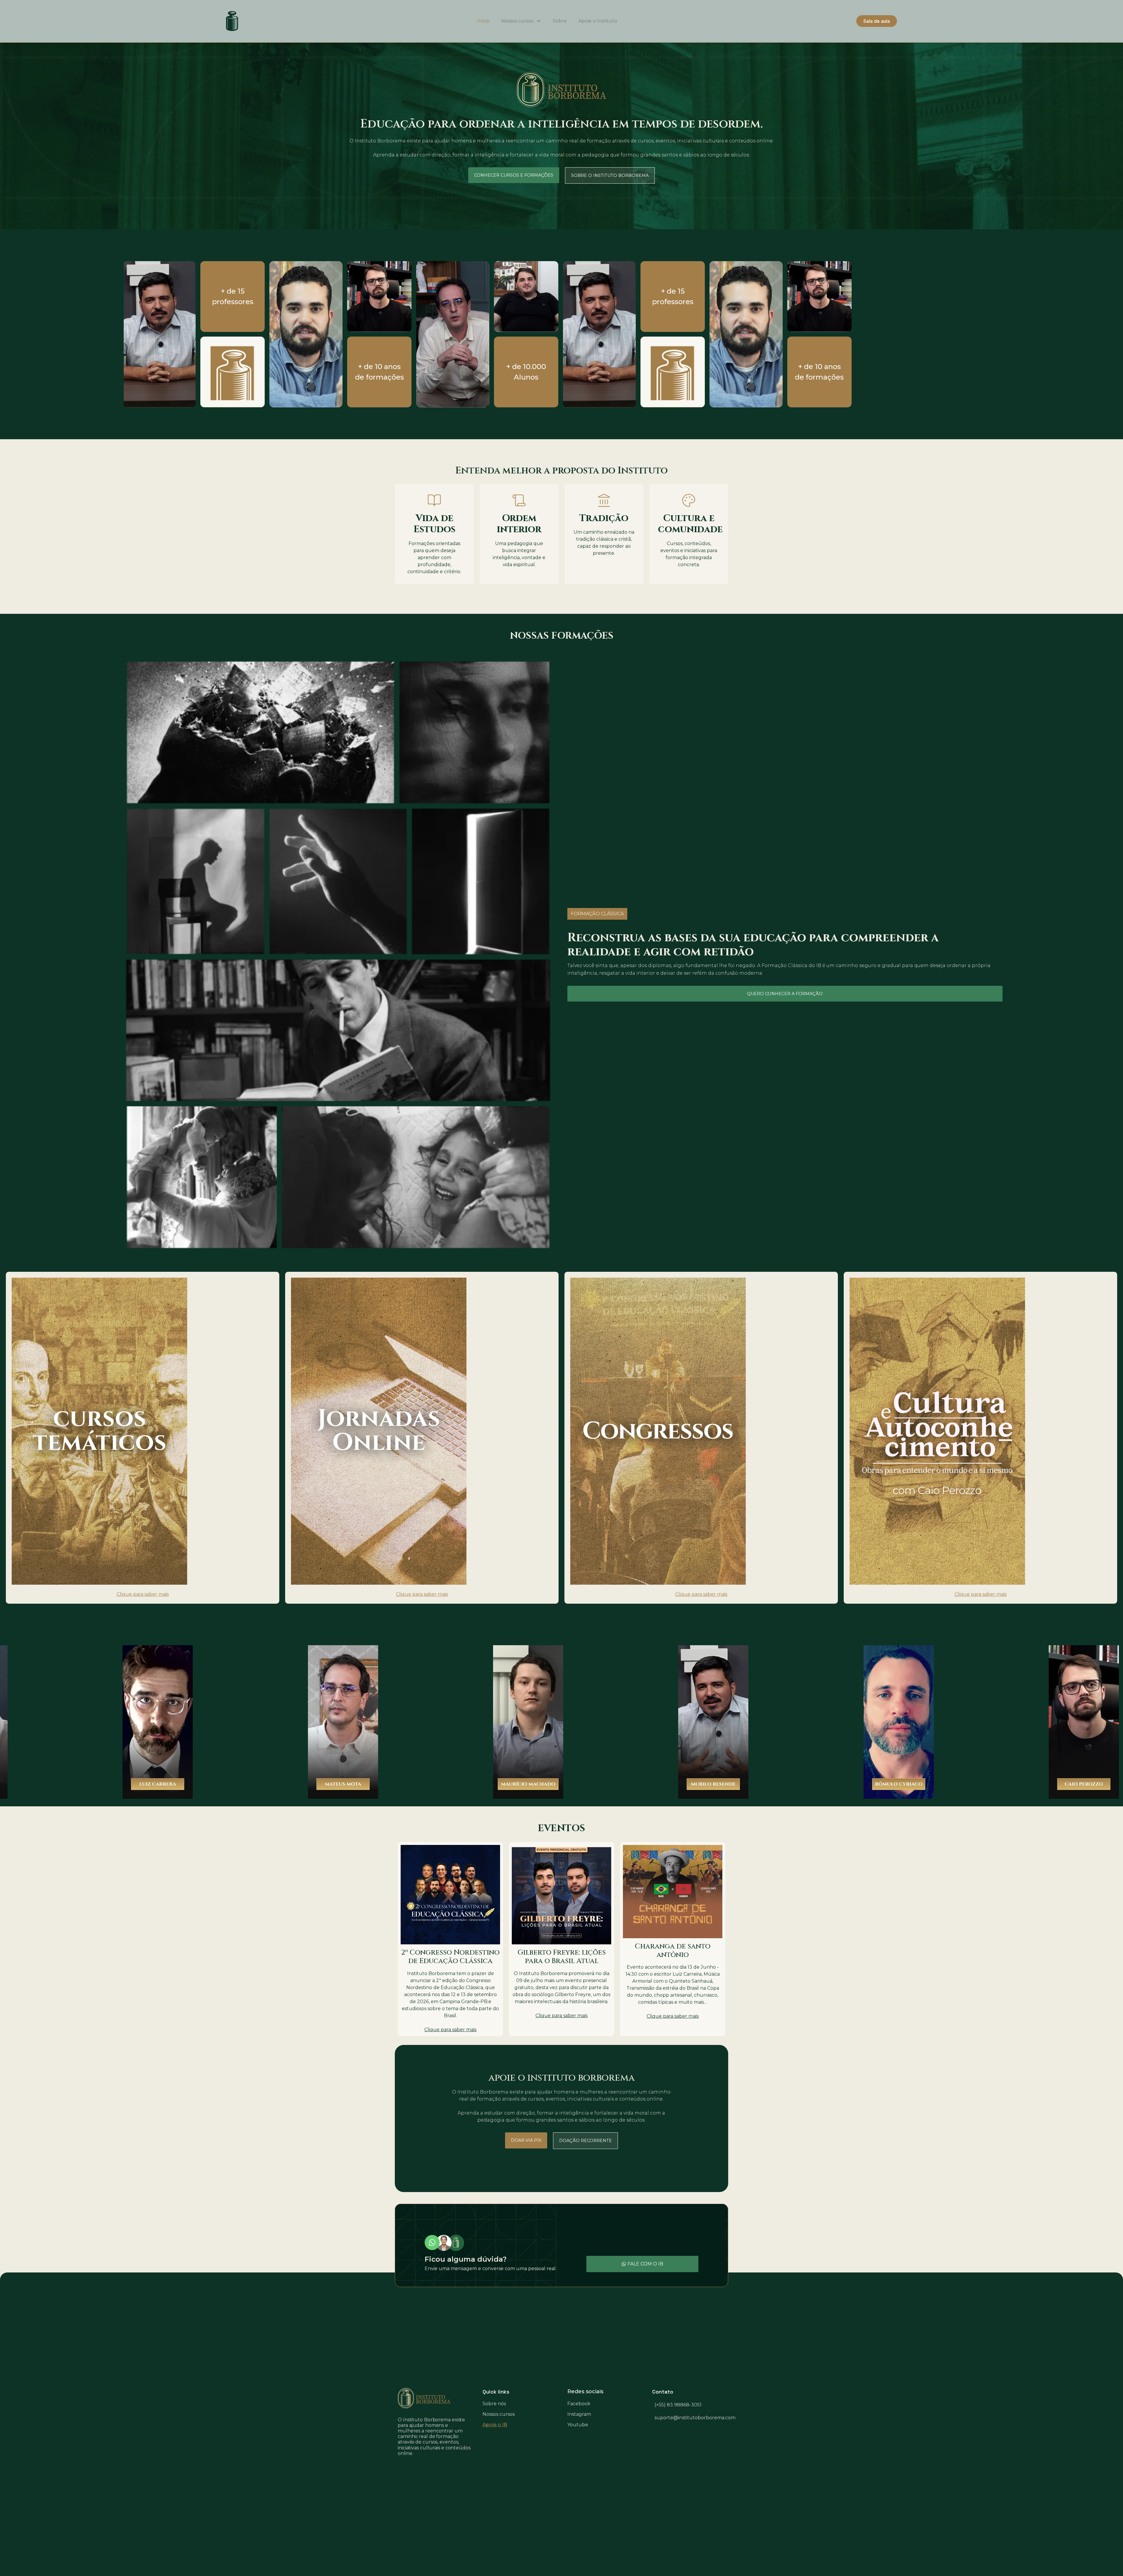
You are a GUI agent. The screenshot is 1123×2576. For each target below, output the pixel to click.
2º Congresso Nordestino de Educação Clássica (450, 1957)
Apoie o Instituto (598, 21)
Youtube (578, 2425)
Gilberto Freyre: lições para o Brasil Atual (562, 1957)
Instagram (579, 2414)
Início (483, 21)
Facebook (579, 2404)
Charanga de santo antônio (673, 1951)
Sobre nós (494, 2404)
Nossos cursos (517, 21)
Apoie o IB (495, 2425)
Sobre (560, 21)
